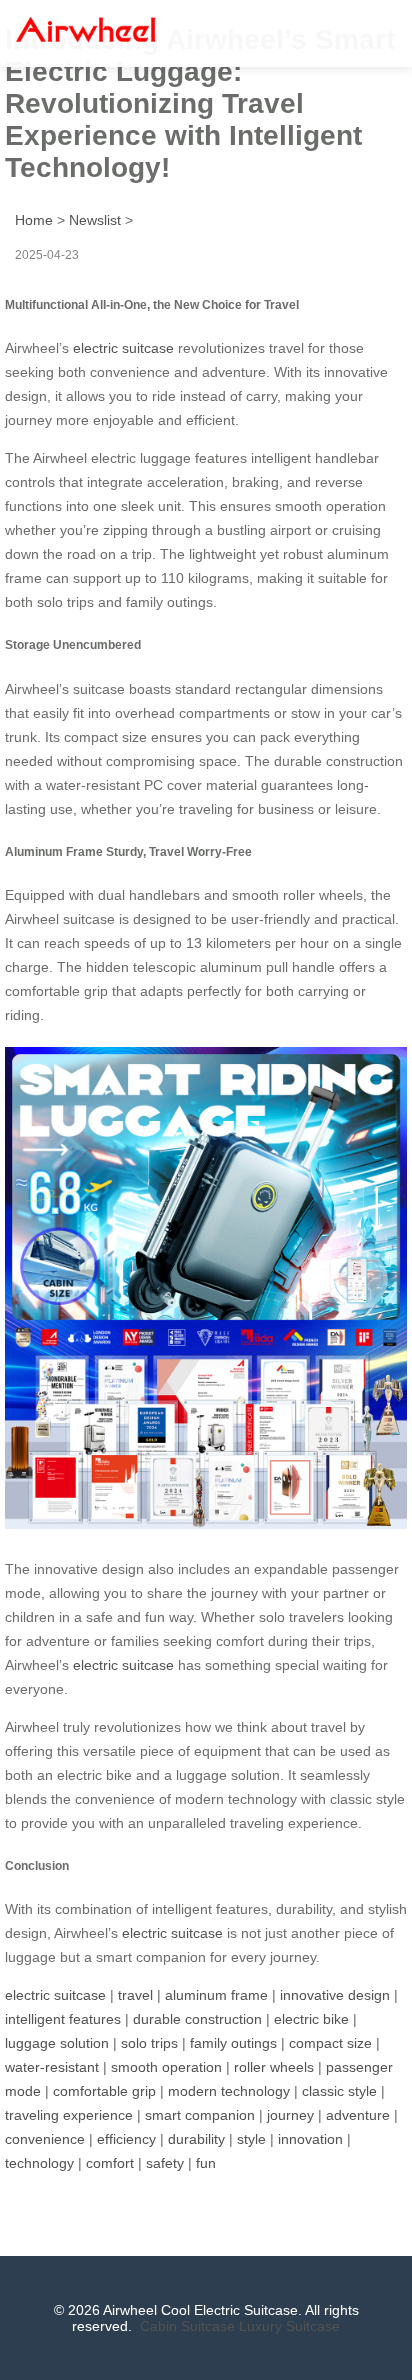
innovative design (335, 1995)
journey (290, 2115)
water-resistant (52, 2067)
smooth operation (166, 2067)
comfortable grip (104, 2091)
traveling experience (69, 2115)
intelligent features (63, 2019)
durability (196, 2139)
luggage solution (57, 2043)
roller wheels (274, 2067)
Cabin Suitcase (187, 2326)
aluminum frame (216, 1995)
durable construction (197, 2019)
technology (39, 2163)
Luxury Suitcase (289, 2326)
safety (165, 2163)
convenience (45, 2139)
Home (34, 220)
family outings (233, 2043)
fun (206, 2163)
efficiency (126, 2139)
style (251, 2139)
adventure (358, 2115)
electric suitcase (123, 348)
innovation (310, 2139)
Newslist (95, 220)
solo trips (149, 2043)
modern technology (229, 2091)
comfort (110, 2163)
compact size (330, 2043)
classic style (339, 2091)
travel (135, 1995)
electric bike (311, 2019)
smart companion (200, 2115)
